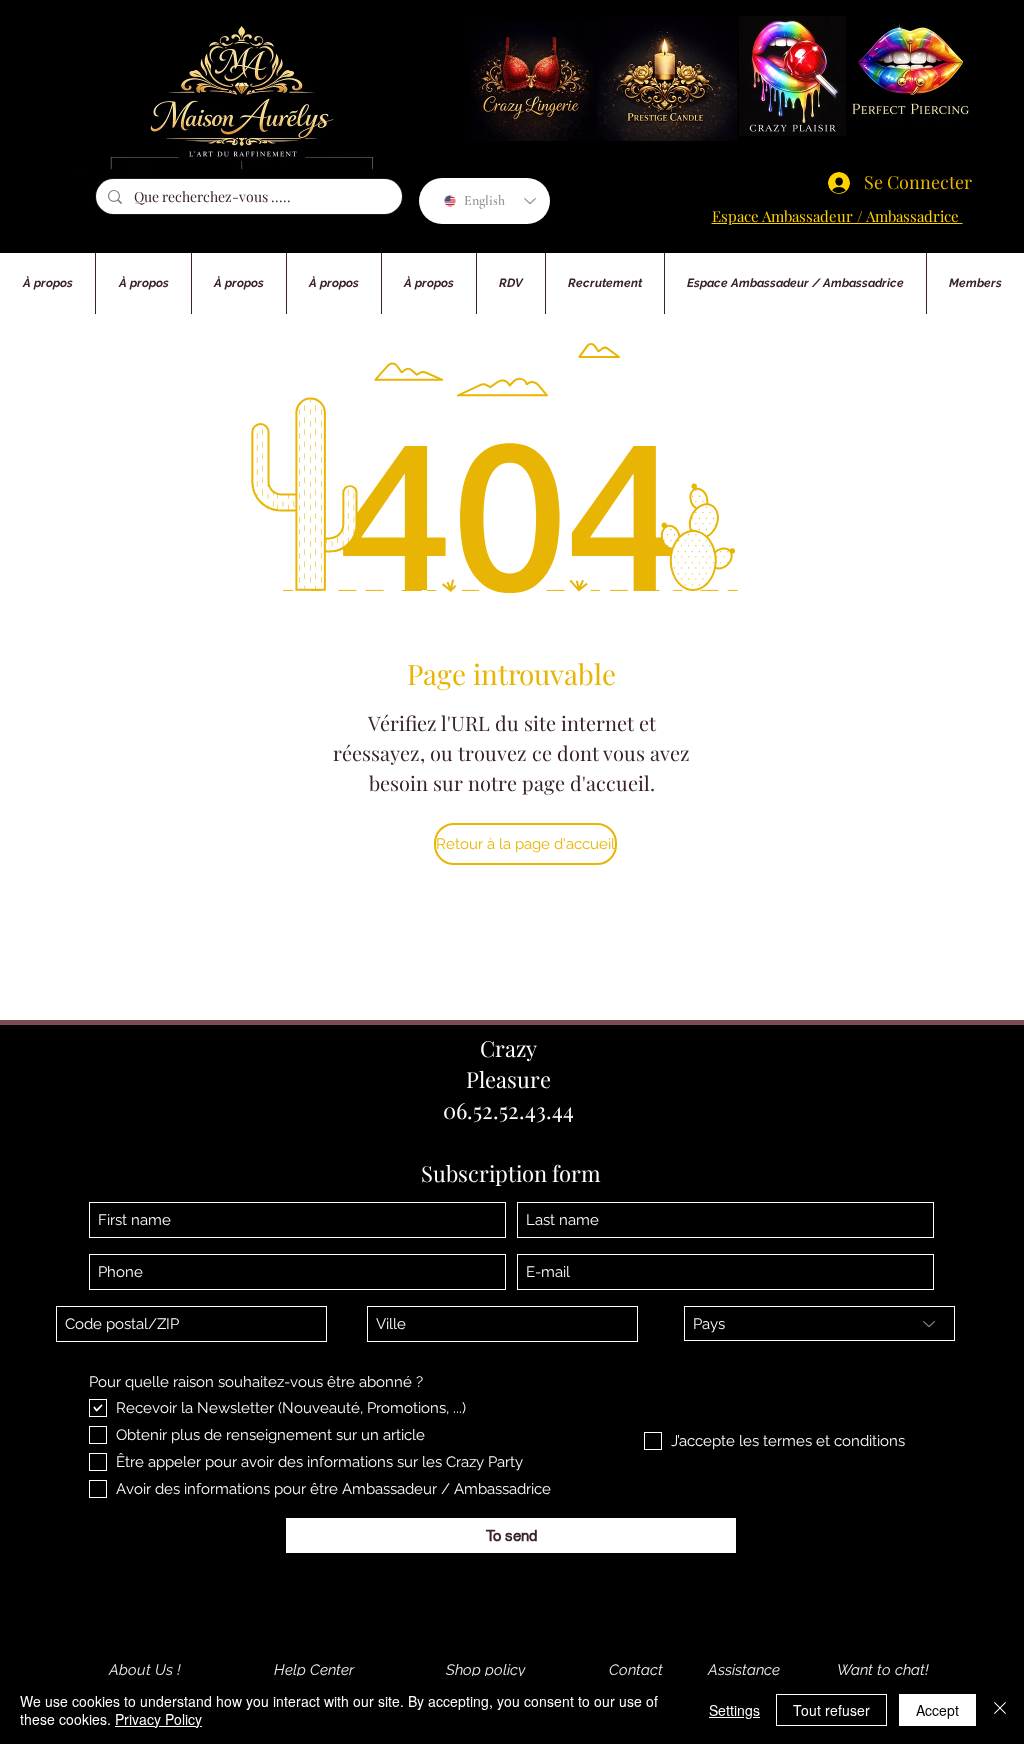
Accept (937, 1710)
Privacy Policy (158, 1719)
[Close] (1000, 1710)
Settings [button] (734, 1710)
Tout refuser (831, 1710)
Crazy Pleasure (508, 1063)
